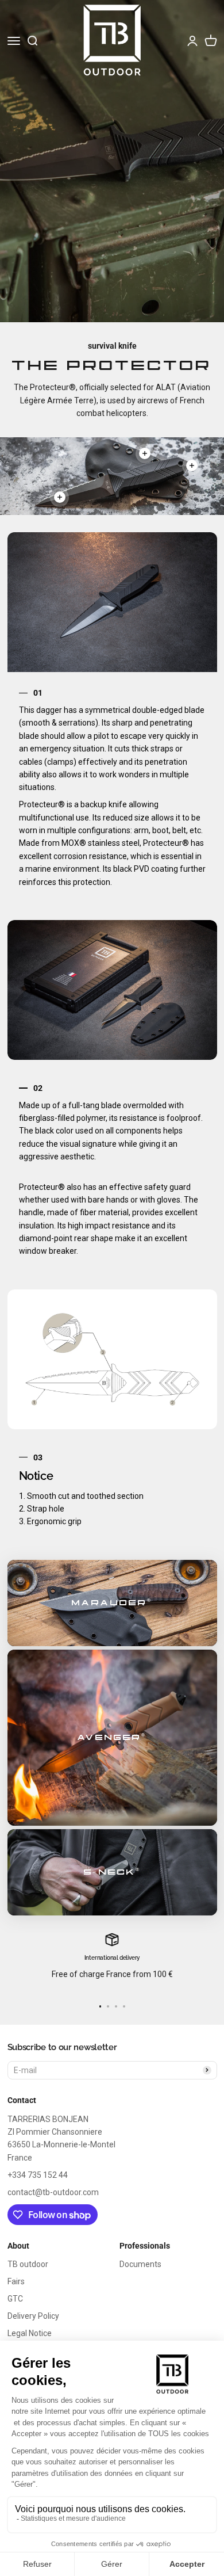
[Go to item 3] (116, 2006)
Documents (140, 2264)
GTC (15, 2299)
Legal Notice (30, 2333)
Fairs (16, 2281)
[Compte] (192, 41)
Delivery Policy (33, 2316)
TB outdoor (28, 2264)
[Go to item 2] (108, 2006)
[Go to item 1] (101, 2006)
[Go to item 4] (124, 2006)
